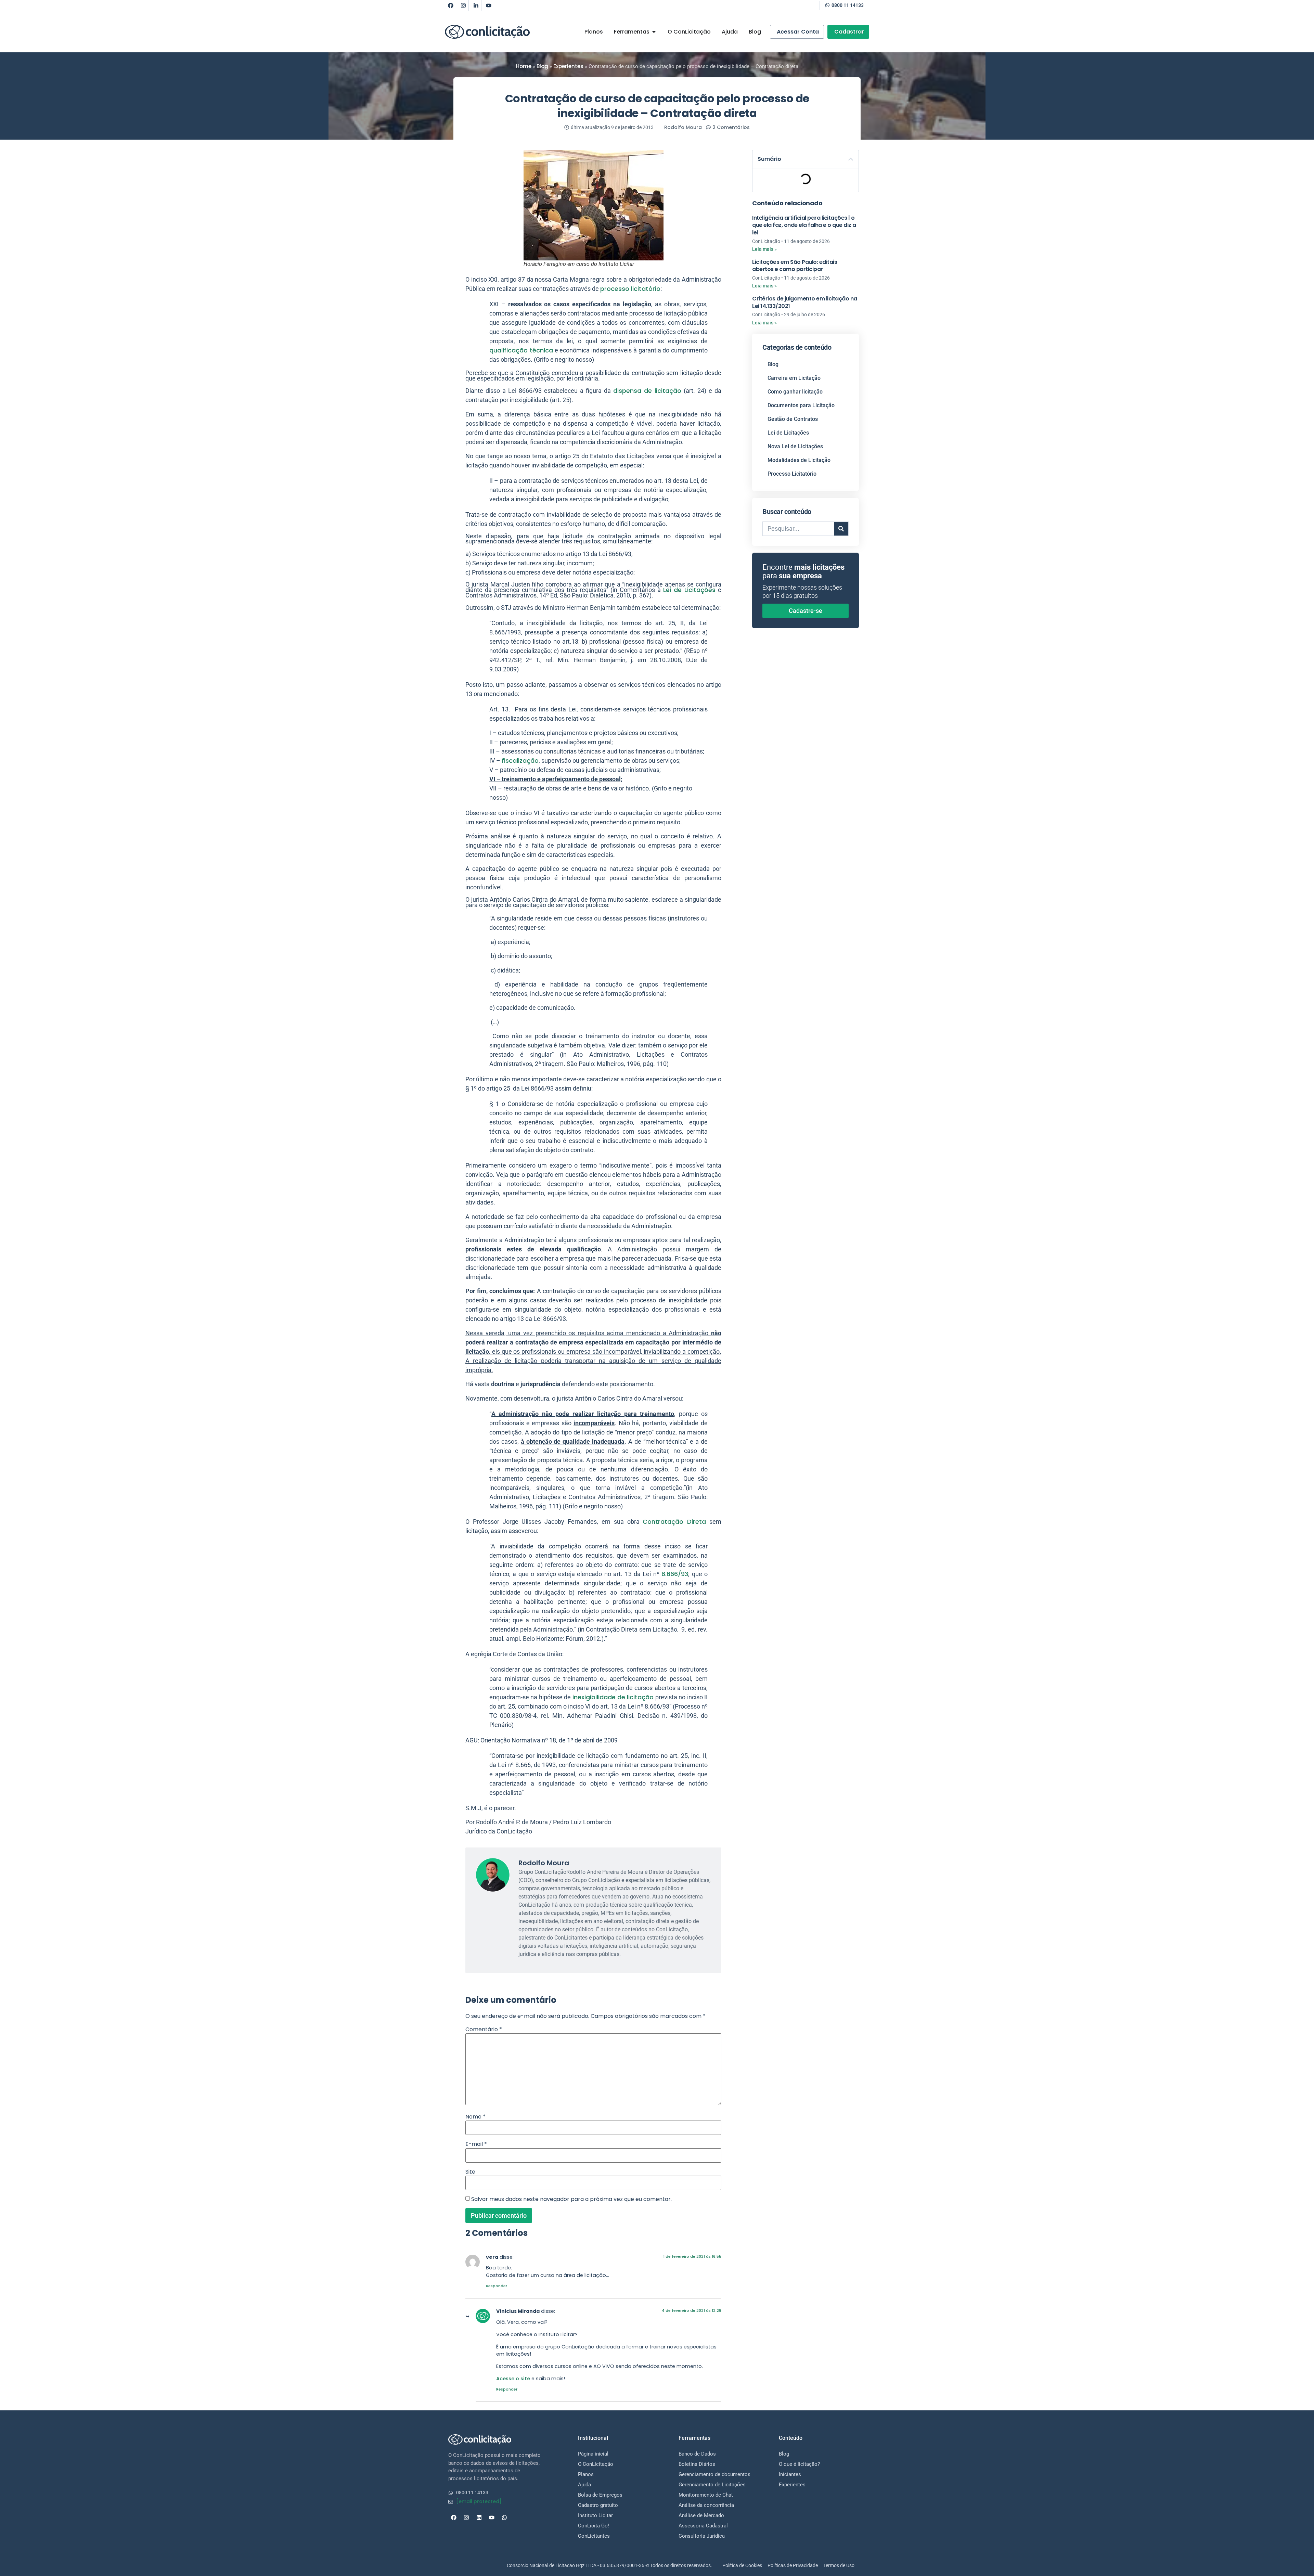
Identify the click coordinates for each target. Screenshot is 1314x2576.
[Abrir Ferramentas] (654, 32)
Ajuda (584, 2485)
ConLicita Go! (594, 2526)
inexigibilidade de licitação (613, 1697)
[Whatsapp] (504, 2517)
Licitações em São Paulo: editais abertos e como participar (795, 266)
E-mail (476, 2144)
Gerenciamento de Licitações (712, 2485)
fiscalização (520, 761)
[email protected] (479, 2501)
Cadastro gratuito (598, 2505)
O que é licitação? (799, 2464)
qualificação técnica (521, 350)
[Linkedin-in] (476, 5)
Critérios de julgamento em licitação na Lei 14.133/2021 (805, 302)
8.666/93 (675, 1574)
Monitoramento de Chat (706, 2495)
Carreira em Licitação (794, 378)
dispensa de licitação (647, 391)
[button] (851, 159)
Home (524, 66)
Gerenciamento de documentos (714, 2474)
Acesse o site (513, 2379)
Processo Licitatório (792, 474)
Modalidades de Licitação (799, 460)
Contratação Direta (674, 1522)
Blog (542, 66)
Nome (475, 2117)
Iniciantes (790, 2474)
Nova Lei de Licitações (795, 446)
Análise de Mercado (701, 2515)
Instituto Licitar (595, 2515)
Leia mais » (764, 249)
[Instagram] (463, 5)
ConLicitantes (594, 2536)
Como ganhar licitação (795, 392)
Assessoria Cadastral (703, 2526)
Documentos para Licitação (801, 405)
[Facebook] (451, 5)
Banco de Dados (697, 2454)
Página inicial (593, 2454)
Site (470, 2172)
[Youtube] (489, 5)
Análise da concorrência (706, 2505)
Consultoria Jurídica (702, 2536)
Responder (497, 2286)
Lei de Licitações (689, 590)
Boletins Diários (697, 2464)
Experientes (568, 66)
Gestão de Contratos (793, 419)
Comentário (484, 2030)
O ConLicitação (596, 2464)
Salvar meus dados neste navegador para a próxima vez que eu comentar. (571, 2199)
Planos (586, 2474)
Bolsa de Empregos (600, 2495)
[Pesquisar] (841, 529)
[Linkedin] (479, 2517)
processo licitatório (630, 289)
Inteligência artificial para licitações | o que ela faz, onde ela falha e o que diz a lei (804, 225)
